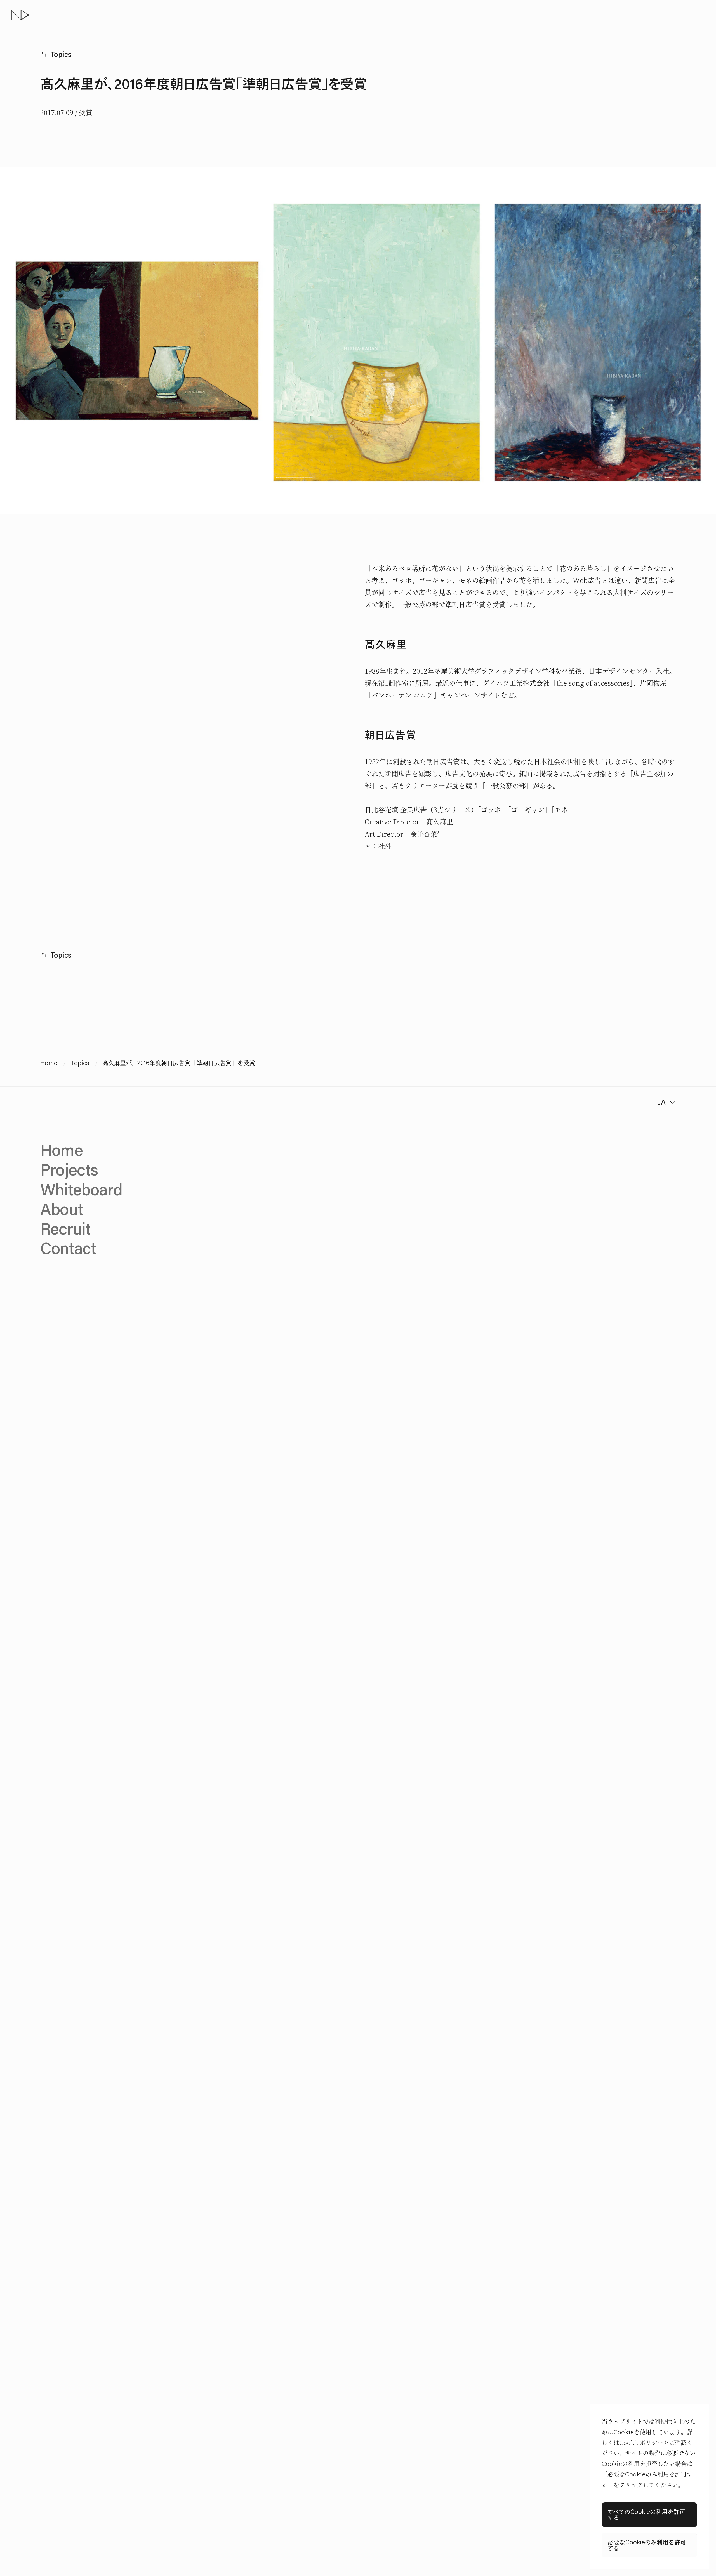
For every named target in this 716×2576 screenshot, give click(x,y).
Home (49, 1063)
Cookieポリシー (641, 2443)
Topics (61, 54)
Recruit (65, 1228)
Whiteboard (81, 1189)
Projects (69, 1169)
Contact (68, 1248)
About (62, 1209)
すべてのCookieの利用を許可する (646, 2514)
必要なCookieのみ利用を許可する (647, 2545)
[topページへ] (20, 15)
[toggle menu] (696, 15)
